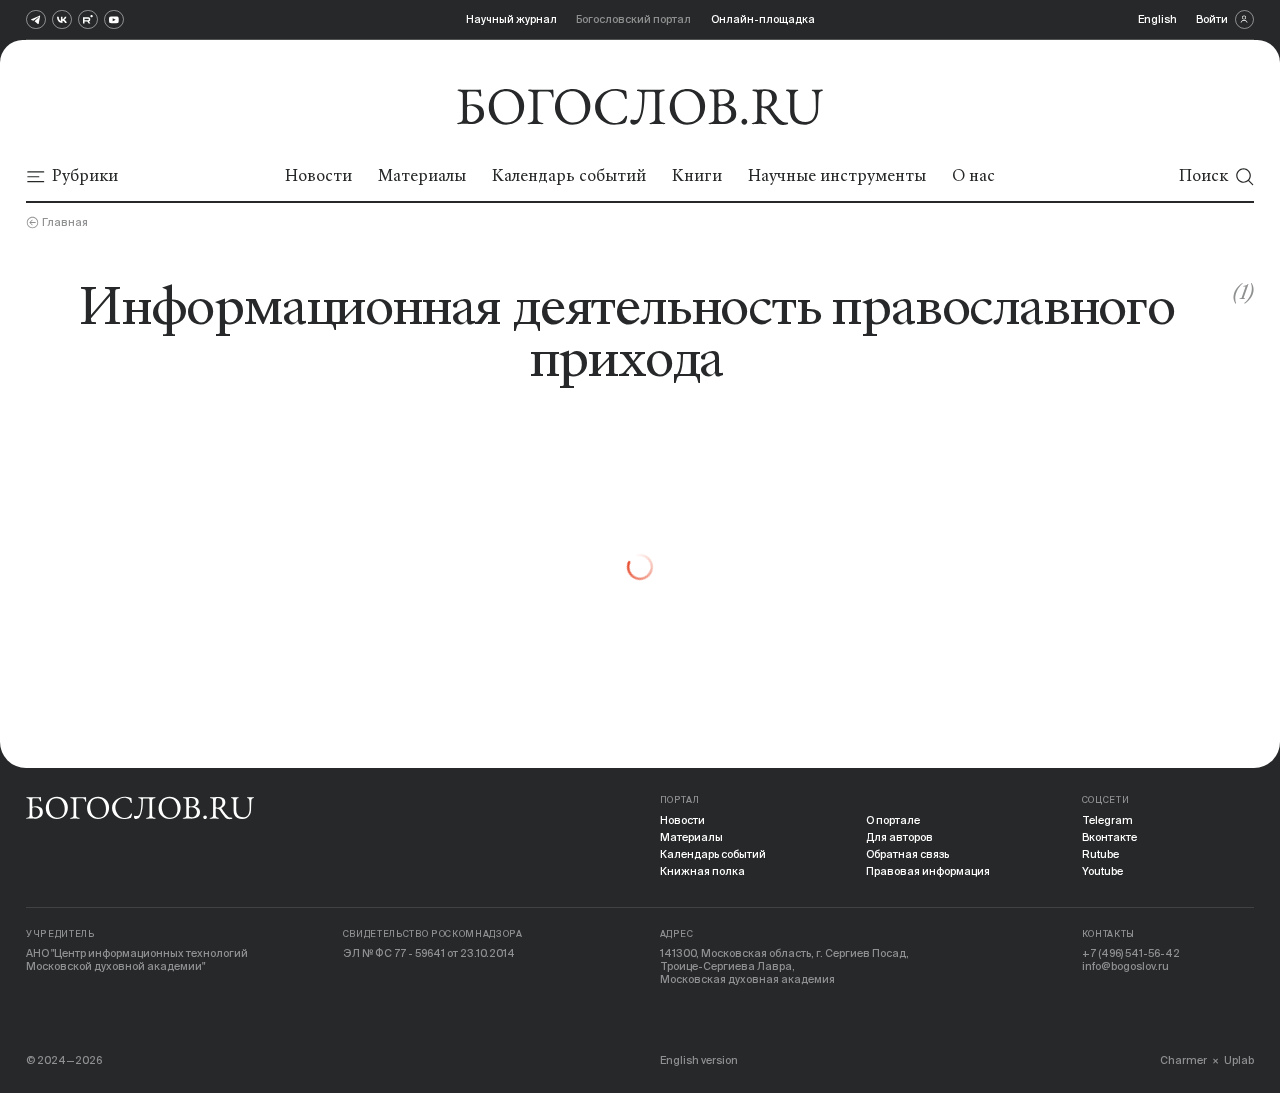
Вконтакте (1109, 837)
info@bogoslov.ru (1125, 966)
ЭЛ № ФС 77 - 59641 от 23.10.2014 (429, 953)
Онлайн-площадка (763, 19)
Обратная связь (907, 854)
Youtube (1102, 871)
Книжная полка (702, 871)
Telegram (1107, 820)
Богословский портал (633, 19)
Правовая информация (928, 871)
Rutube (1100, 854)
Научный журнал (511, 19)
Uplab (1239, 1060)
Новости (682, 820)
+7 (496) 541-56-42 (1131, 953)
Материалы (691, 837)
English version (699, 1060)
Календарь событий (713, 854)
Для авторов (899, 837)
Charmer (1183, 1060)
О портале (893, 820)
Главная (65, 222)
